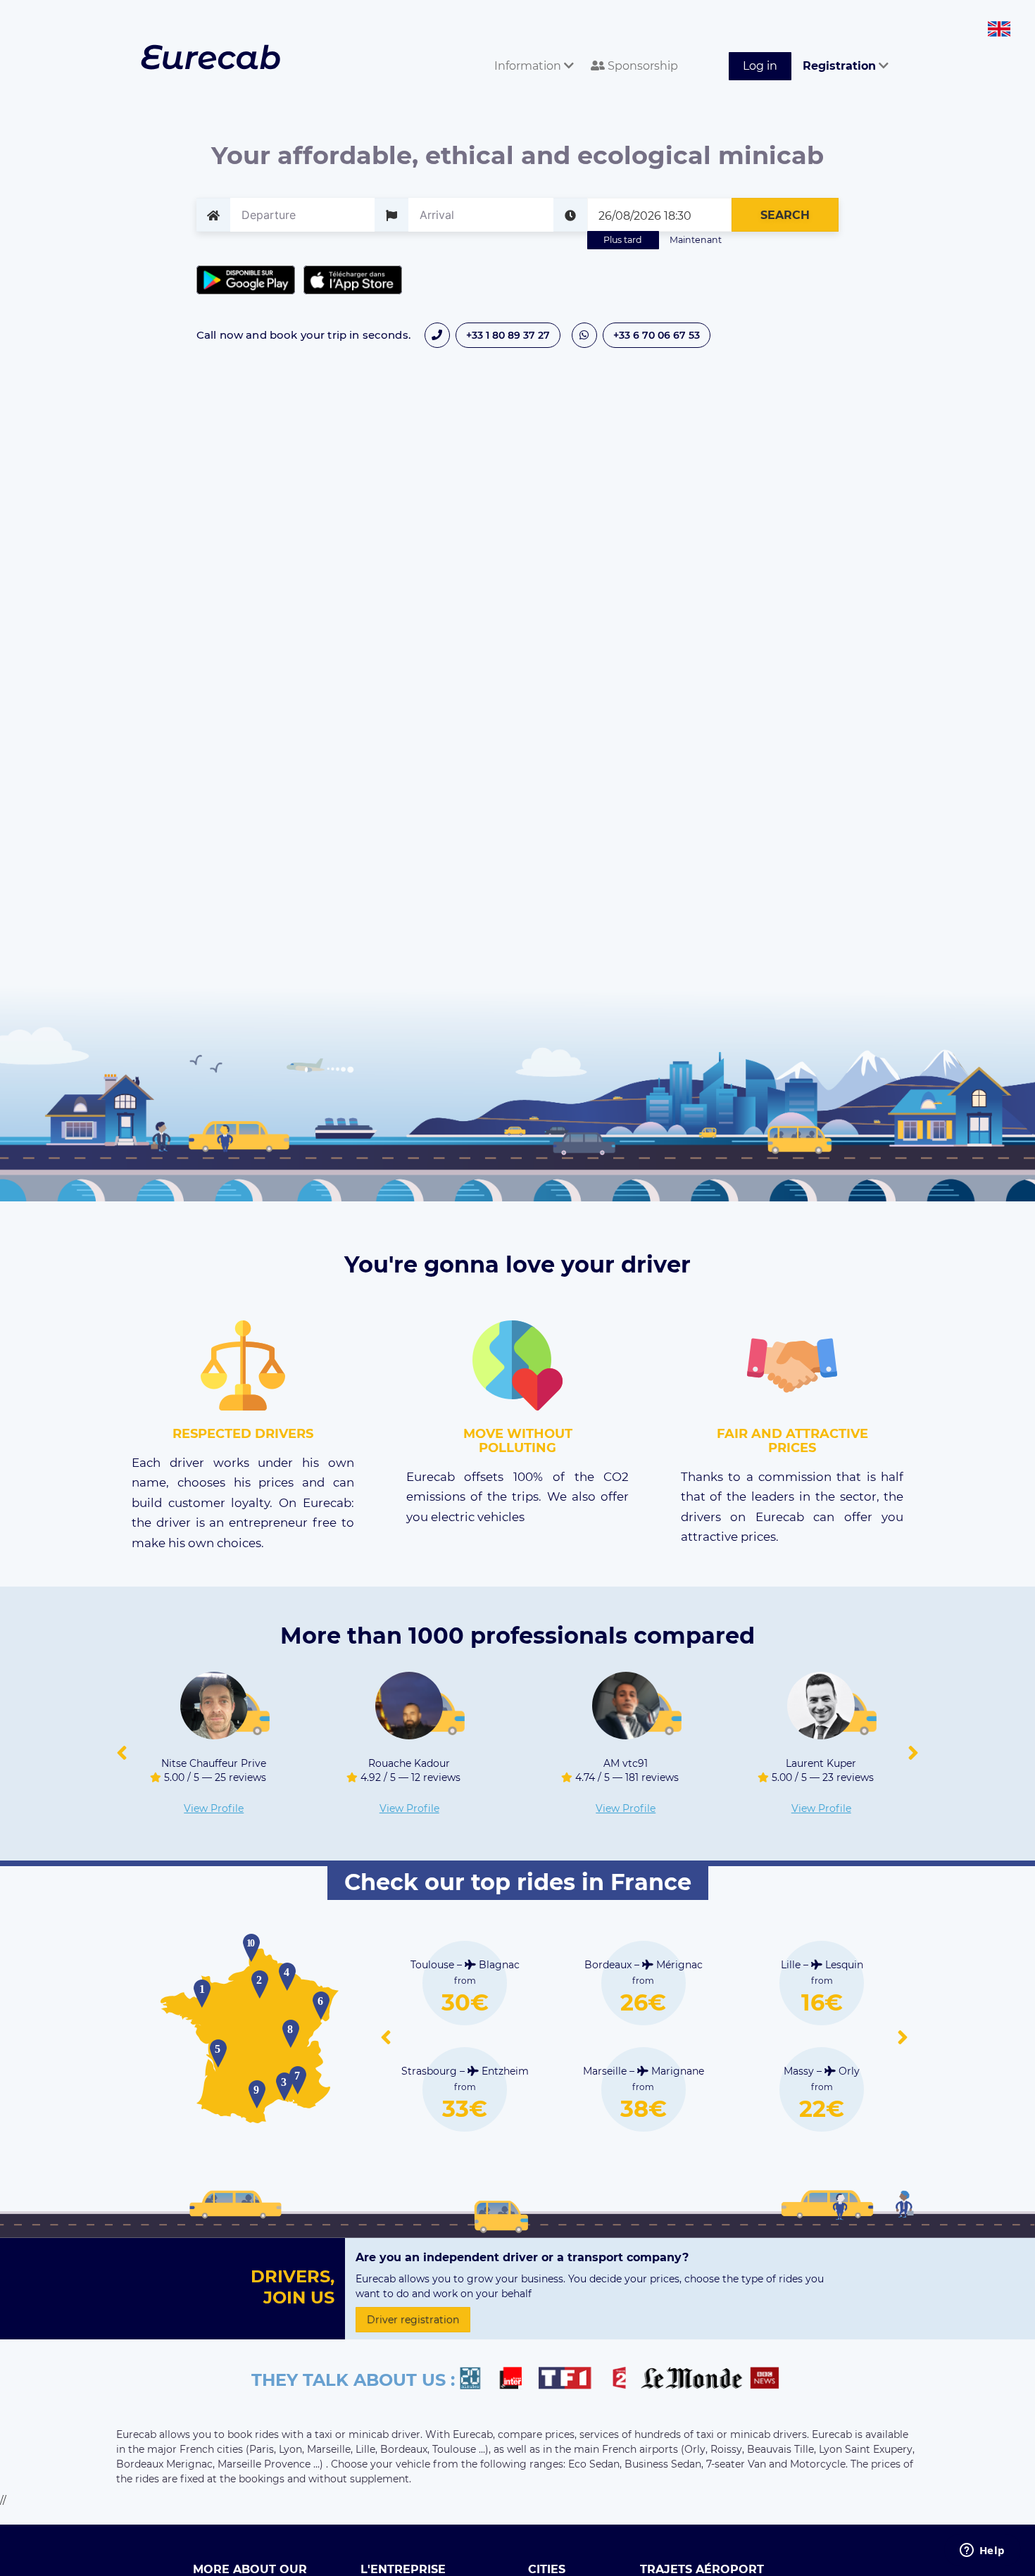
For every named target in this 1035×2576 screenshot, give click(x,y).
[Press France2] (623, 2380)
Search (785, 215)
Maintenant (696, 240)
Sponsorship (641, 66)
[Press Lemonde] (691, 2380)
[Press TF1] (573, 2380)
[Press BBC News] (766, 2380)
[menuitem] (531, 50)
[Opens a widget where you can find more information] (982, 2551)
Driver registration (413, 2320)
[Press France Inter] (516, 2380)
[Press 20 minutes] (477, 2380)
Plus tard (623, 240)
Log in (760, 66)
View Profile (214, 1808)
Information (529, 66)
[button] (122, 1753)
